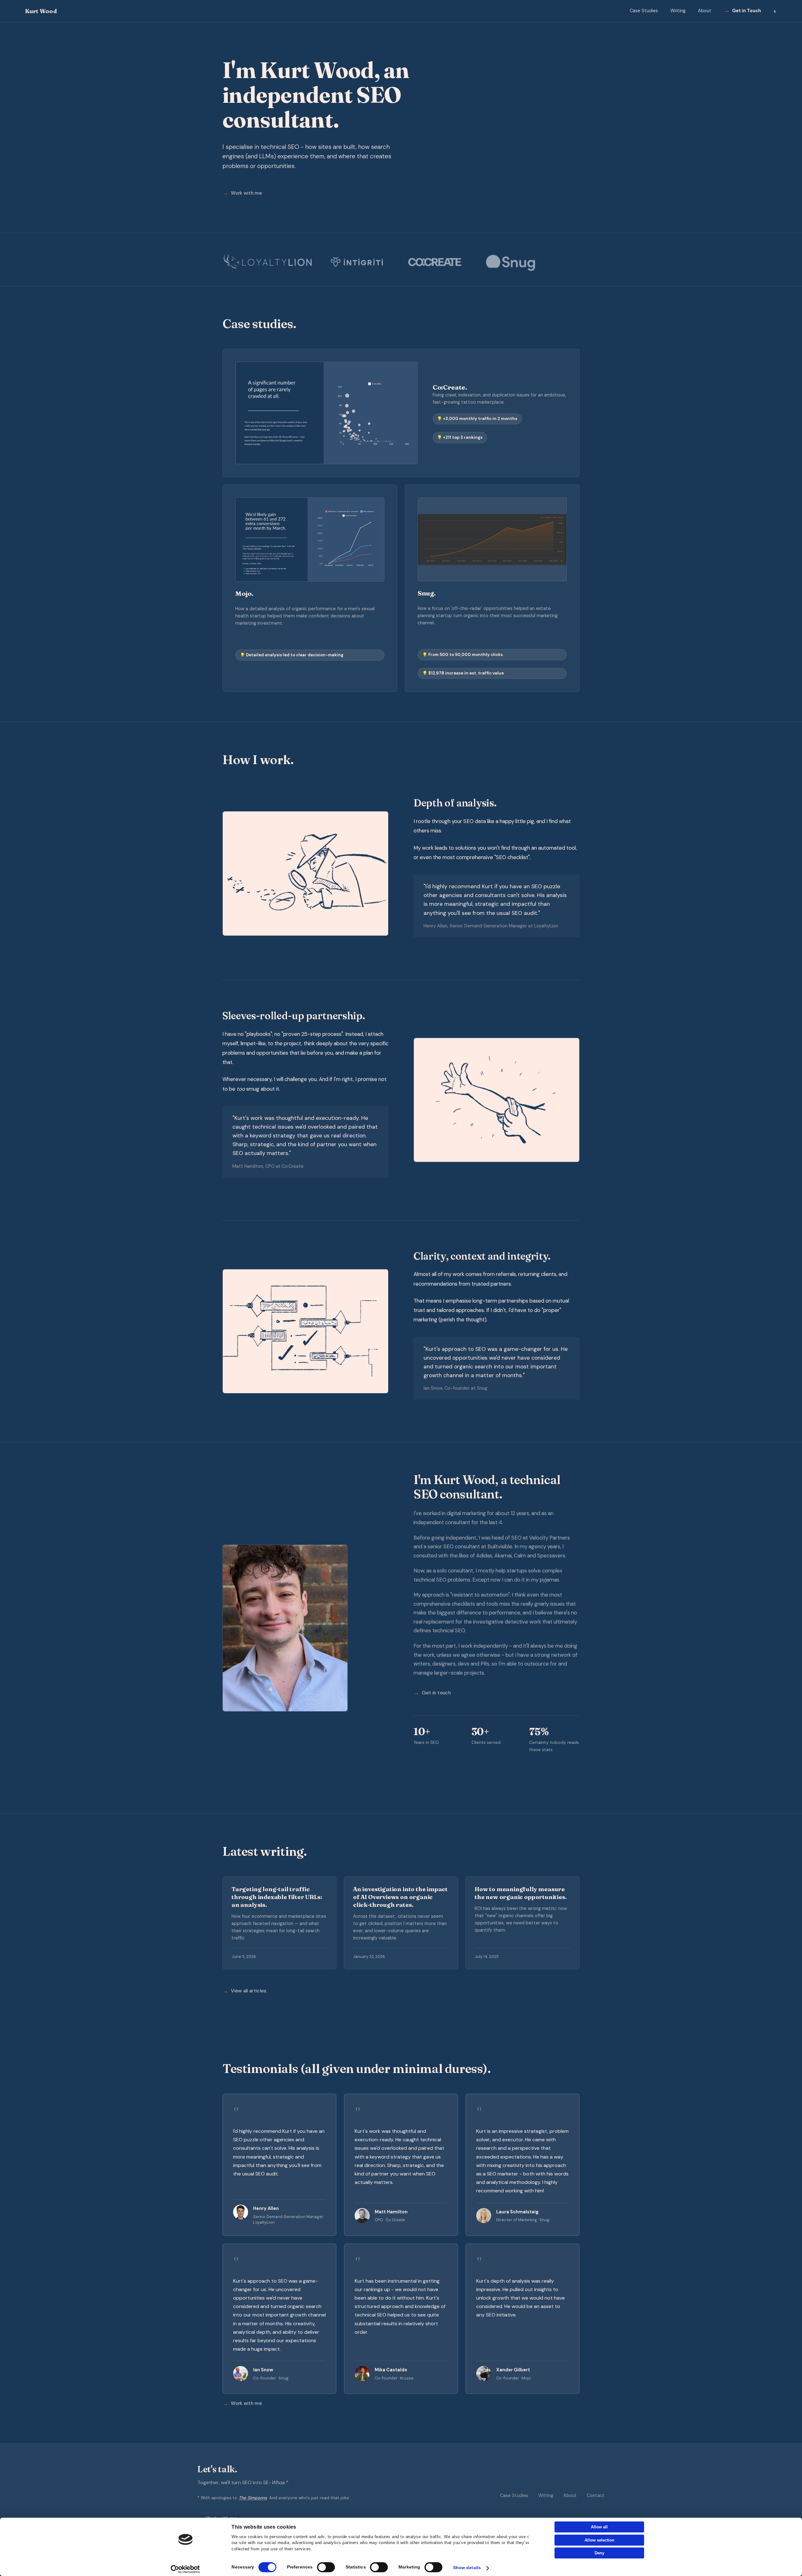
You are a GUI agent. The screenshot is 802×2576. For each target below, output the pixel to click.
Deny (599, 2553)
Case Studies (644, 11)
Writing (678, 11)
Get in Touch (747, 11)
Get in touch (436, 1693)
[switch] (326, 2567)
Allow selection (599, 2540)
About (705, 11)
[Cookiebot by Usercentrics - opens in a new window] (185, 2569)
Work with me (246, 193)
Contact (596, 2495)
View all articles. (249, 1991)
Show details (467, 2568)
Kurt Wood (41, 11)
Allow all (599, 2527)
